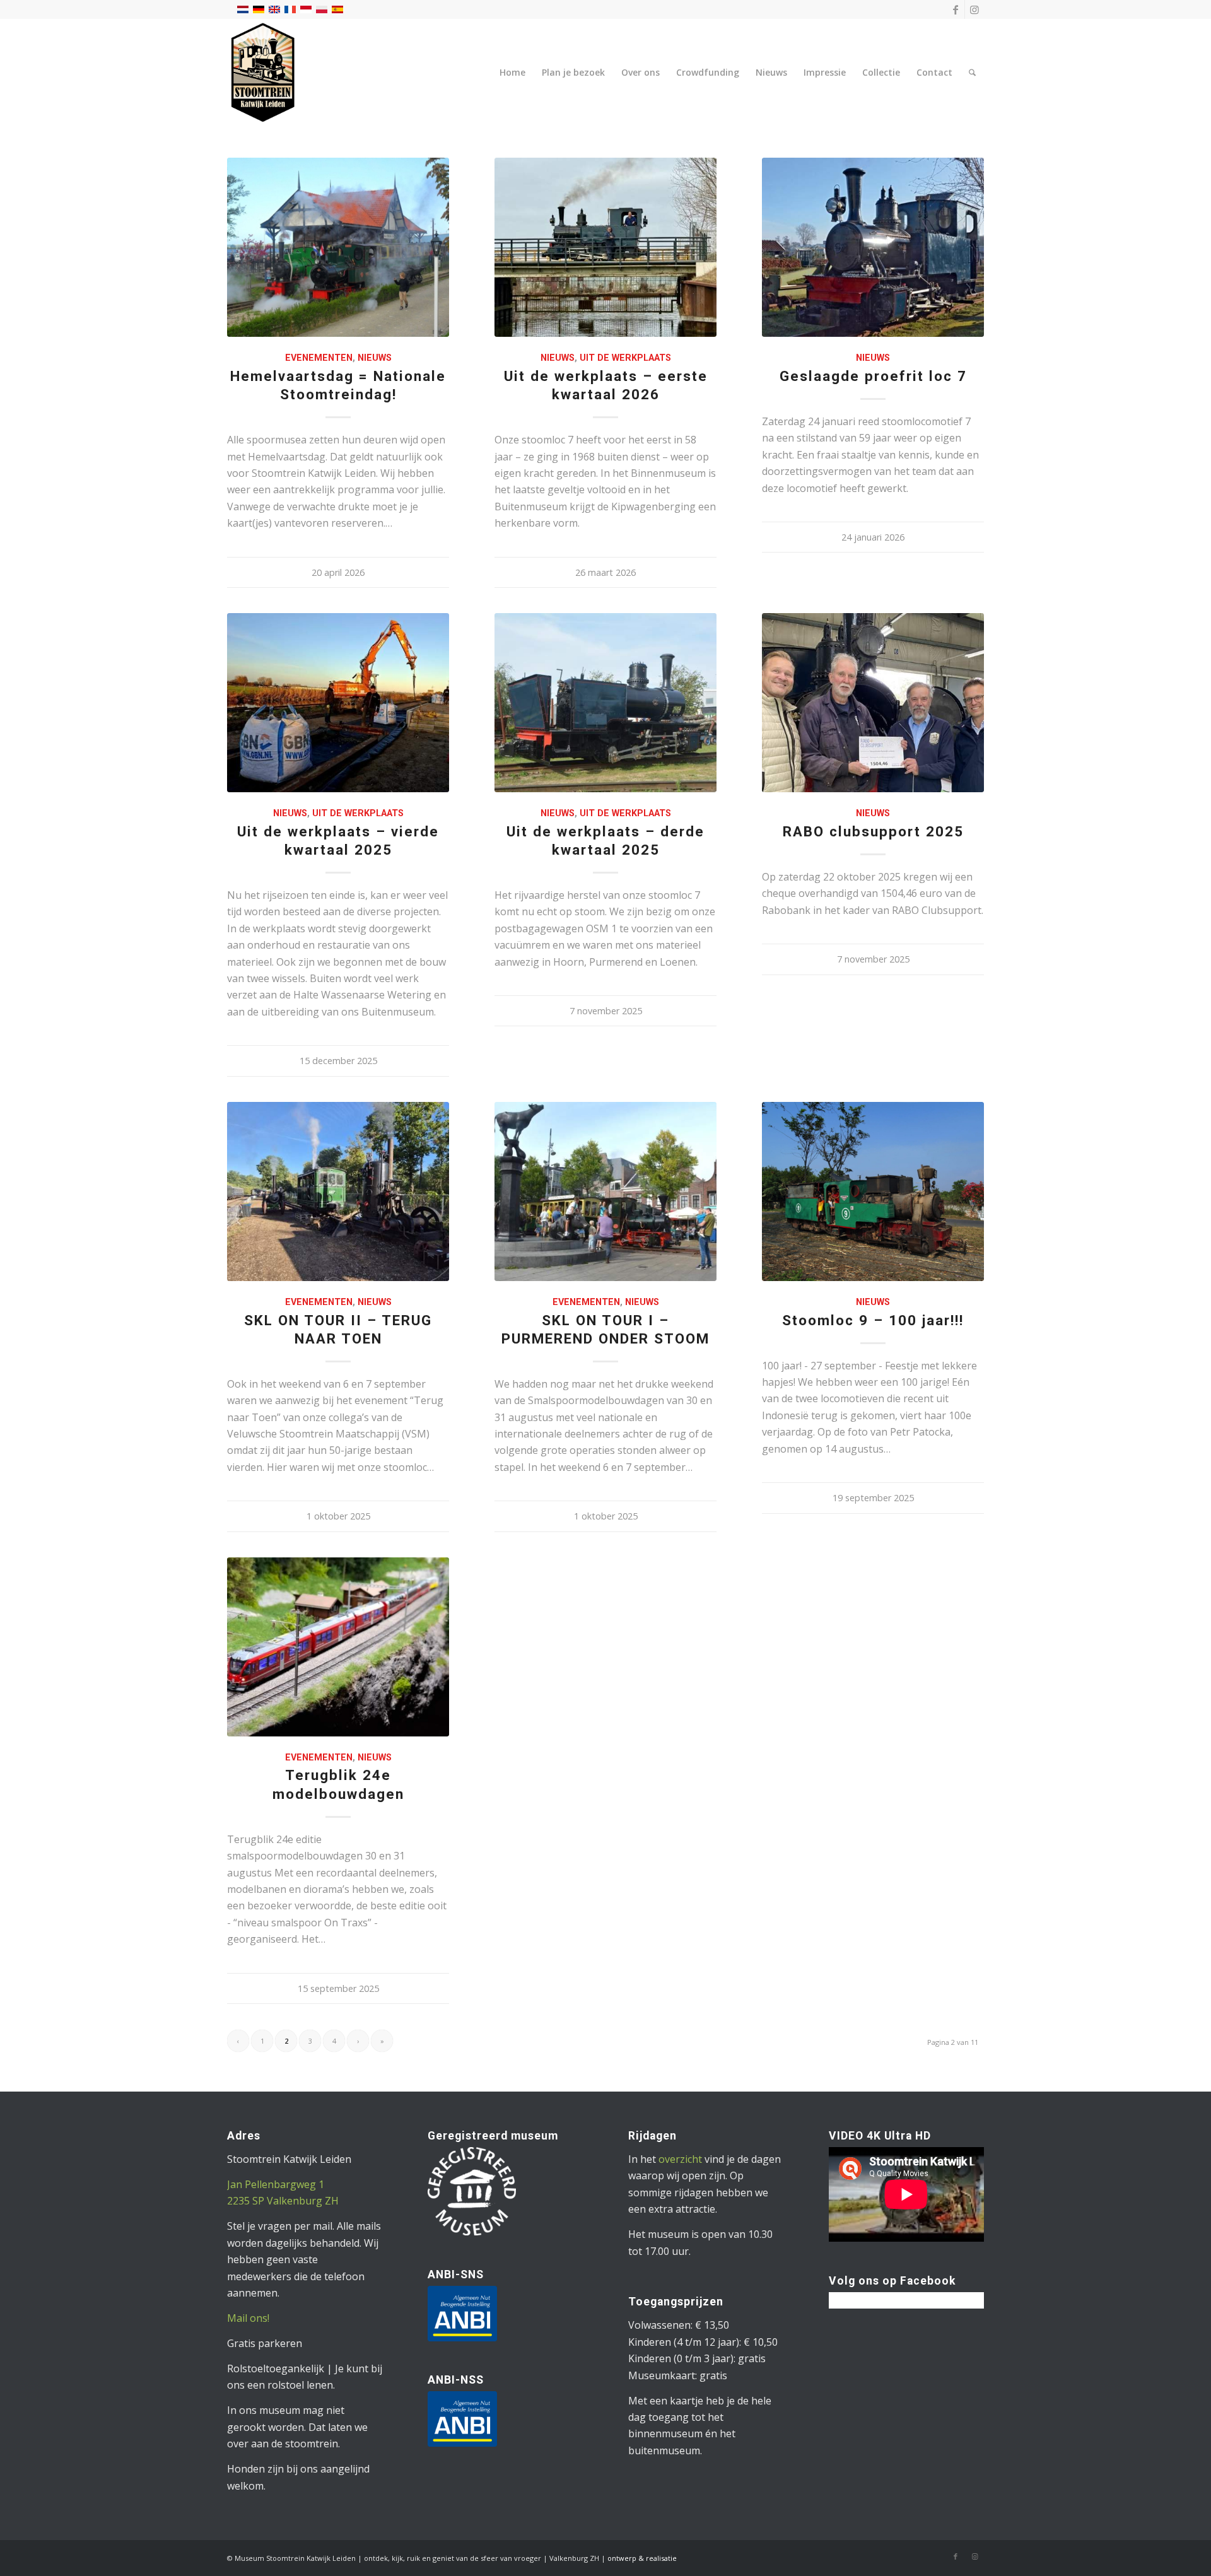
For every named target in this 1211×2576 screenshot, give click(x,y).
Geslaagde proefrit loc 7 (873, 376)
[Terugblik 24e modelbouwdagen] (338, 1647)
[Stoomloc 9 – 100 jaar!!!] (873, 1191)
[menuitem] (512, 73)
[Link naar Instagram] (974, 9)
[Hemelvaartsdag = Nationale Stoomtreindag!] (338, 247)
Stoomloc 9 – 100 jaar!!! (873, 1320)
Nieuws (375, 358)
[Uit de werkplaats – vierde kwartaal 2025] (338, 703)
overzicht (680, 2159)
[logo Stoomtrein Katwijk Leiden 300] (263, 73)
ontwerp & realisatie (642, 2558)
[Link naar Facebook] (955, 9)
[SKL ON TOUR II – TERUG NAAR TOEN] (338, 1191)
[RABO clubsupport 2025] (873, 703)
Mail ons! (248, 2318)
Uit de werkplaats (625, 358)
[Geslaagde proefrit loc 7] (873, 247)
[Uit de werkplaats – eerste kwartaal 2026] (605, 247)
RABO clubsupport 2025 (873, 831)
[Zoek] (972, 73)
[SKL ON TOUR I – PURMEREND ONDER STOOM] (605, 1191)
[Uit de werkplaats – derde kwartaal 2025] (605, 703)
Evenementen (319, 358)
